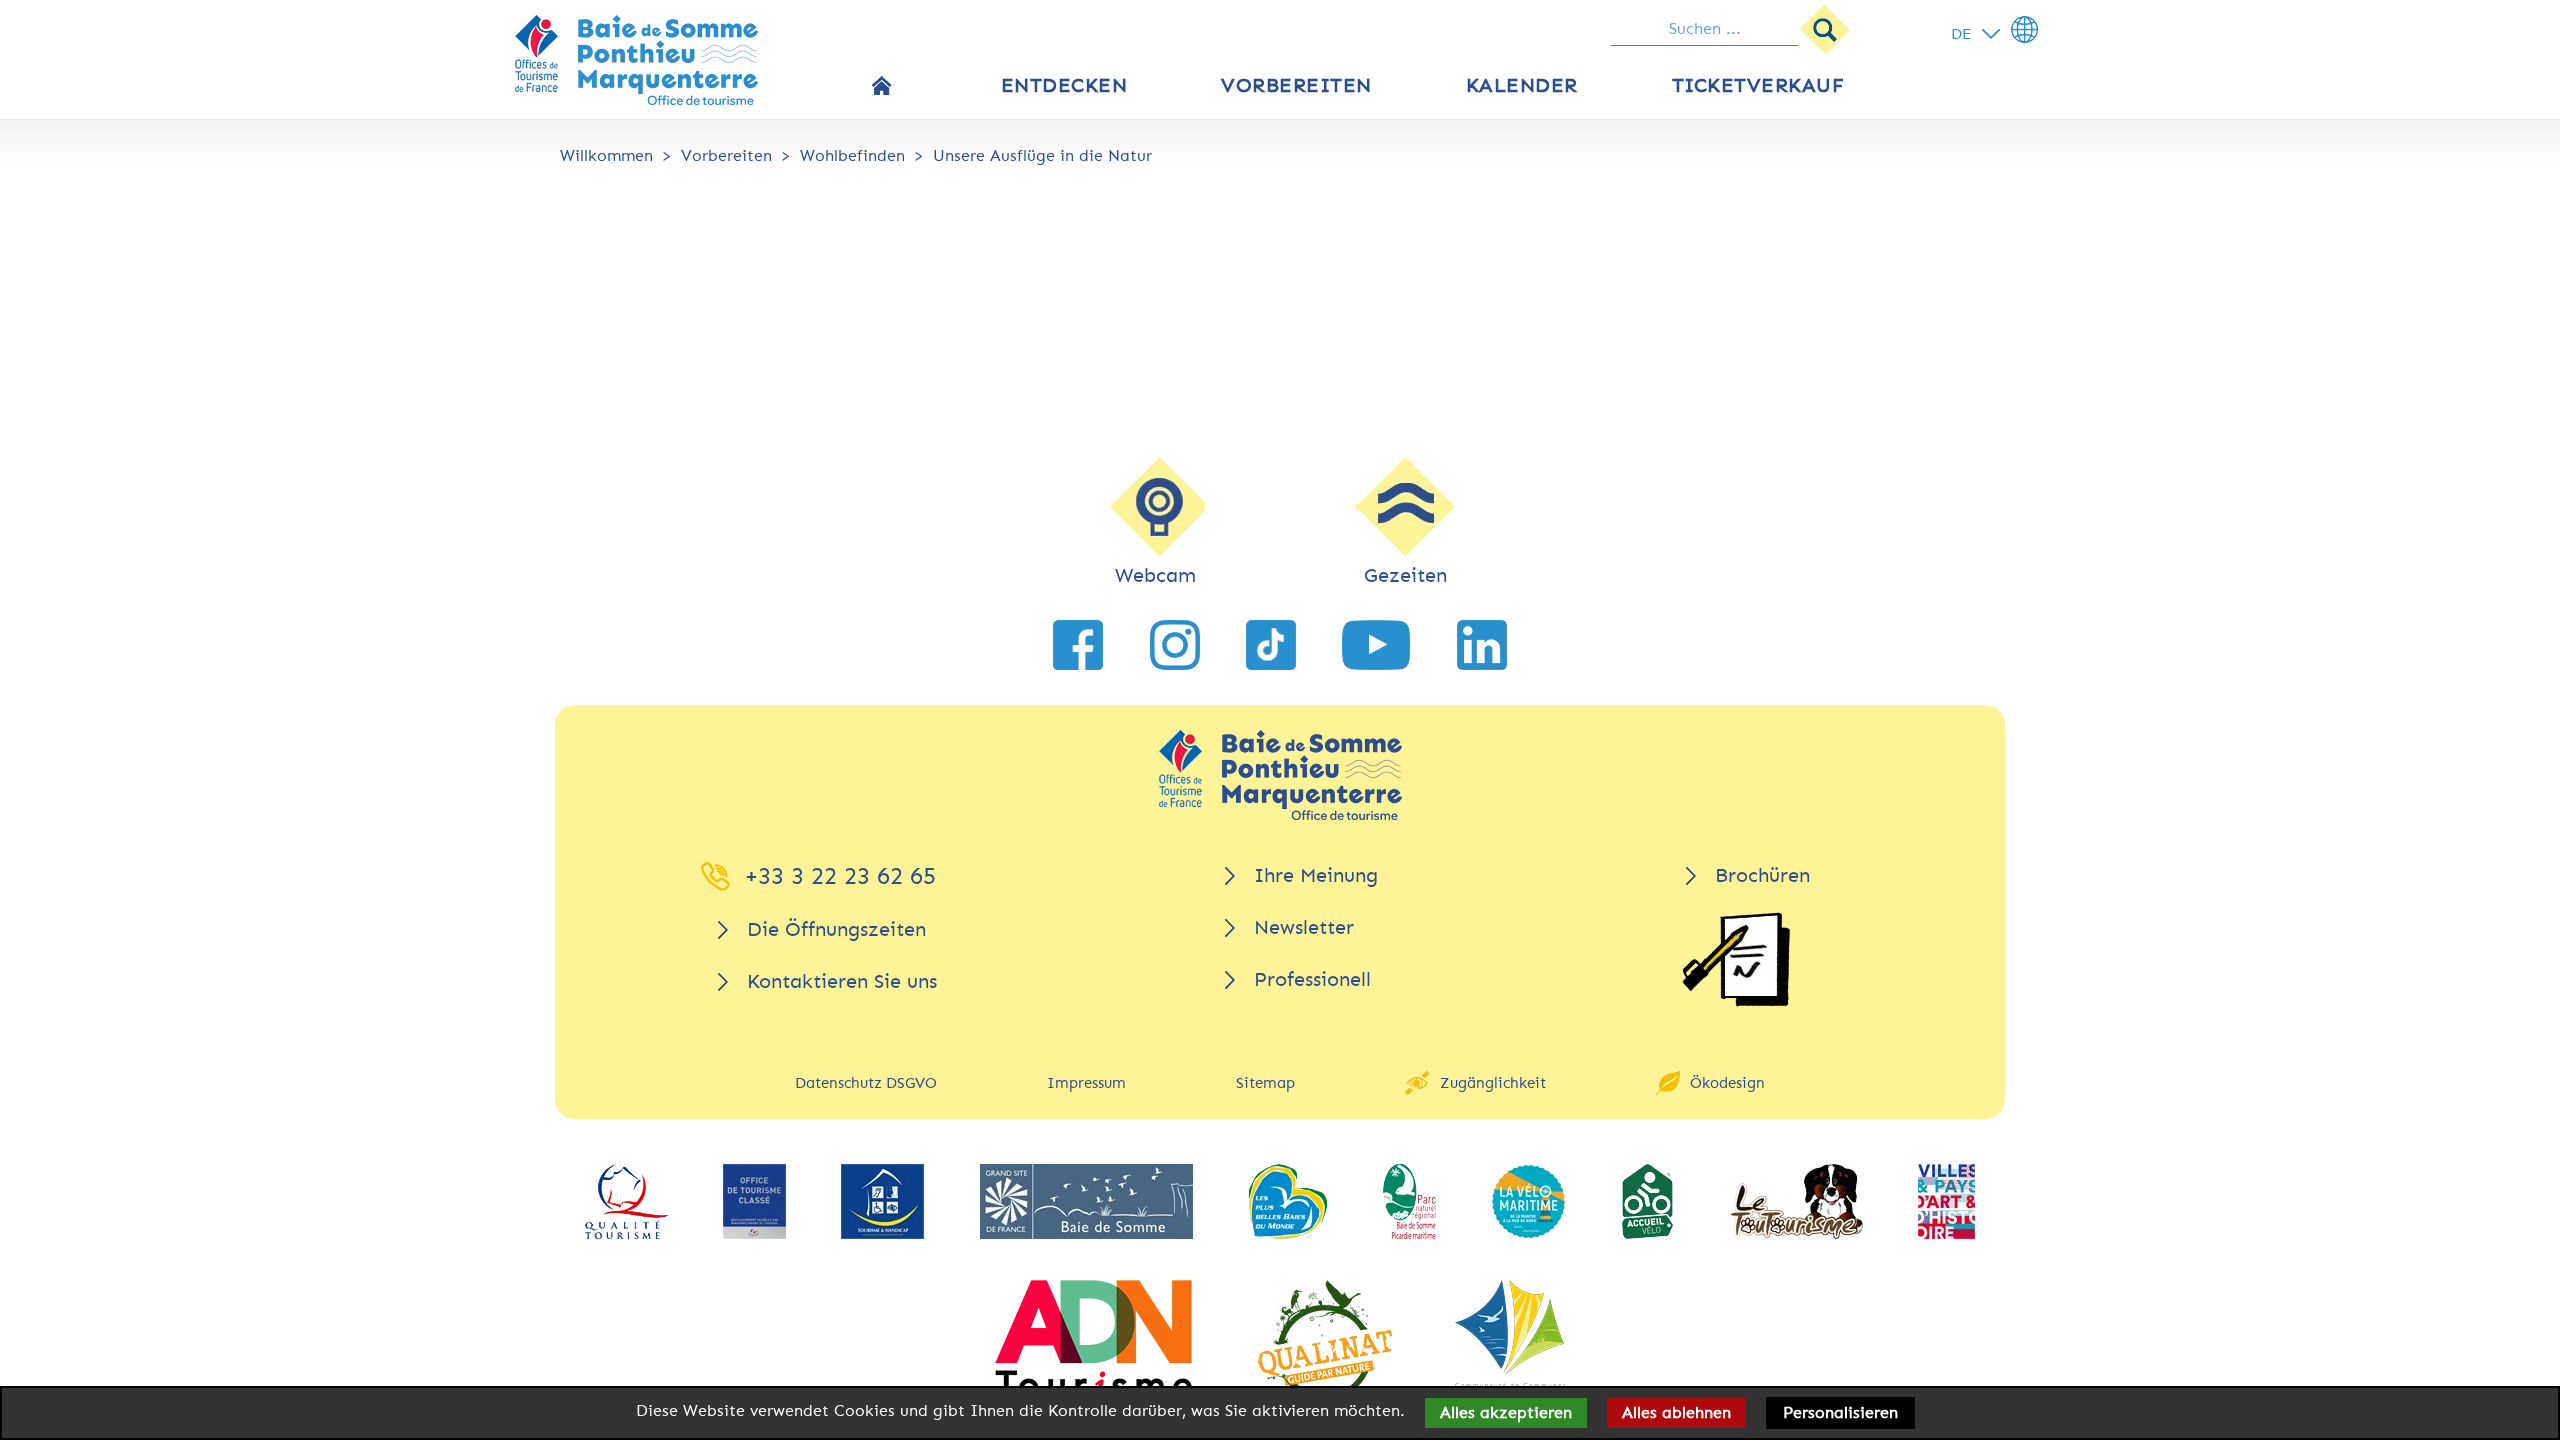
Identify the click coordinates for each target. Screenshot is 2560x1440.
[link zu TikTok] (1271, 645)
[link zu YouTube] (1376, 645)
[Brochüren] (1736, 959)
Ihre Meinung (1316, 875)
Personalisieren (1840, 1412)
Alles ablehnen (1676, 1412)
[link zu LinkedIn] (1482, 645)
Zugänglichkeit (1493, 1083)
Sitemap (1265, 1083)
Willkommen (606, 155)
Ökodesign (1727, 1083)
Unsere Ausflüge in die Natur (1042, 155)
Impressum (1086, 1083)
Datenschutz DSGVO (866, 1083)
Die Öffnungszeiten (836, 929)
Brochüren (1762, 875)
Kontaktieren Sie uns (842, 981)
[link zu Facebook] (1078, 645)
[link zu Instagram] (1175, 645)
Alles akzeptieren (1506, 1412)
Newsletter (1304, 927)
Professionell (1312, 979)
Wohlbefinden (852, 155)
